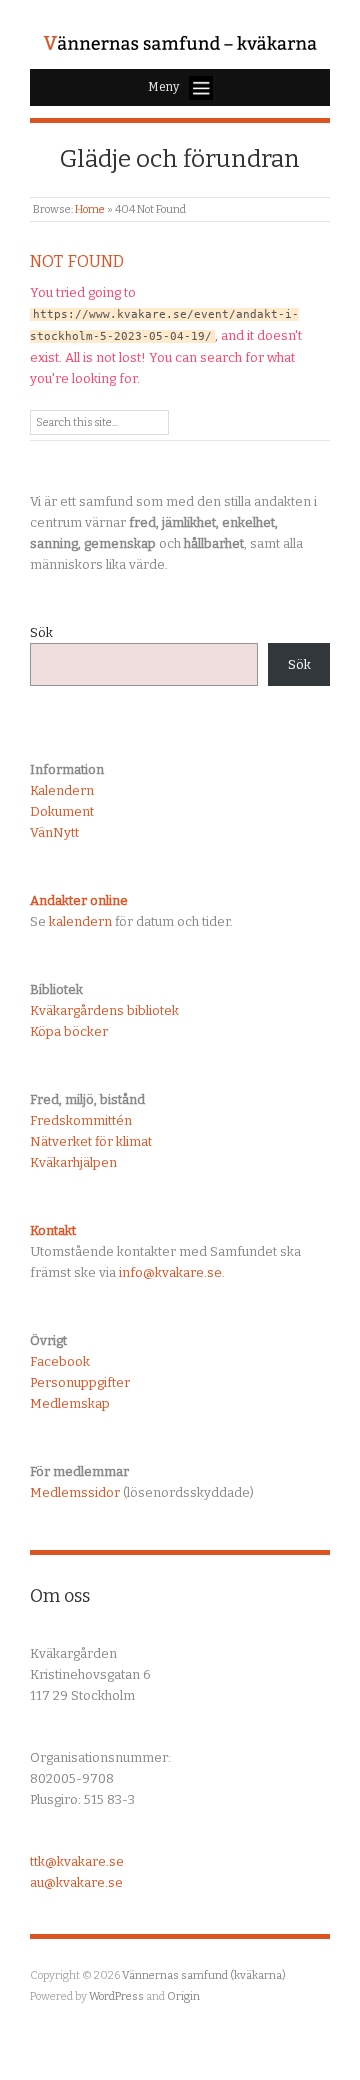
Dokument (62, 811)
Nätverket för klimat (91, 1141)
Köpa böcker (69, 1031)
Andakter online (79, 900)
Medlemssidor (75, 1492)
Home (90, 209)
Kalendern (62, 790)
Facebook (60, 1361)
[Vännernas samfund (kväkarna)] (180, 44)
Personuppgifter (80, 1382)
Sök (41, 632)
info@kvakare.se (170, 1272)
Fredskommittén (81, 1120)
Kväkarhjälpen (73, 1162)
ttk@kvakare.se (77, 1861)
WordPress (116, 1996)
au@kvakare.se (76, 1882)
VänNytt (54, 832)
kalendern (80, 921)
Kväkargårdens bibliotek (104, 1010)
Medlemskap (70, 1403)
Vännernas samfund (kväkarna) (204, 1975)
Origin (183, 1996)
